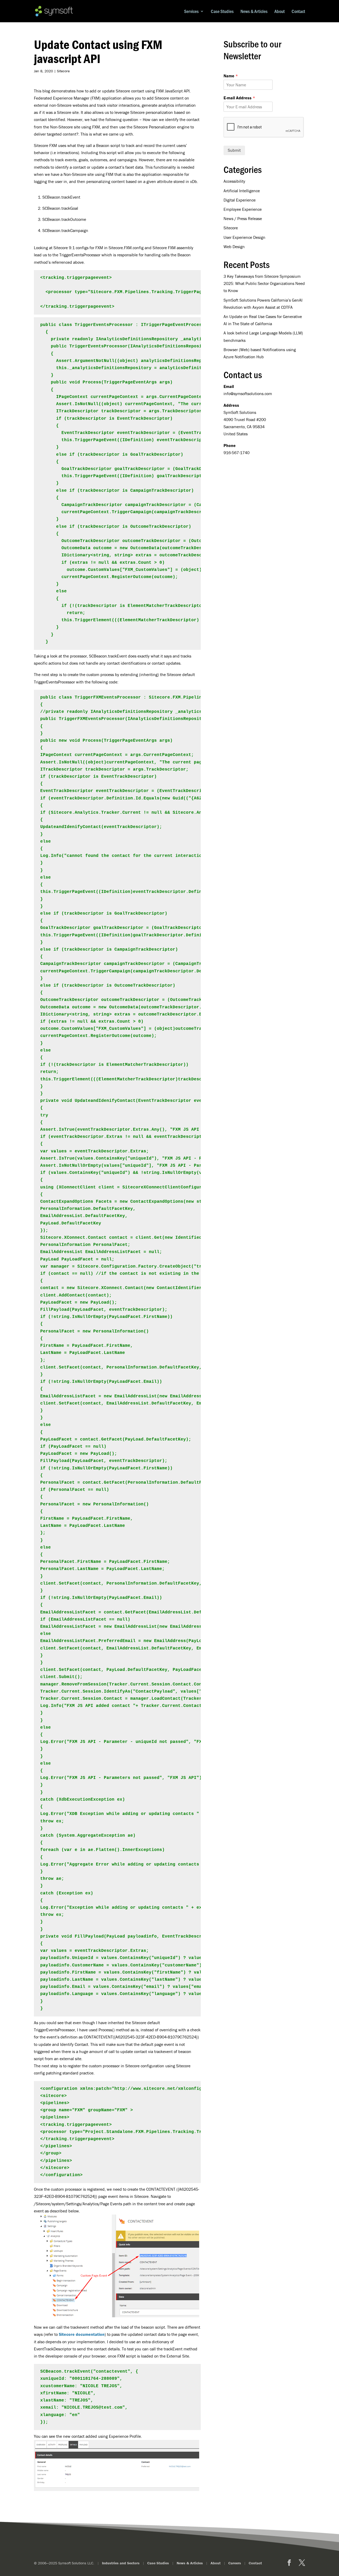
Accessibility (234, 181)
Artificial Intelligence (242, 191)
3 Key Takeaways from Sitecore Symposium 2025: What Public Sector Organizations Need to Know (264, 283)
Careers (235, 2563)
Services (191, 12)
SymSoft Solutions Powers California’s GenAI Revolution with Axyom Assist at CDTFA (263, 304)
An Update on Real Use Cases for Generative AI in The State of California (263, 320)
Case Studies (222, 12)
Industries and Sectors (121, 2563)
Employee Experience (243, 209)
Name (231, 76)
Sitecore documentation (82, 2334)
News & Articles (254, 12)
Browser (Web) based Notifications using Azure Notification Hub (260, 353)
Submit (234, 150)
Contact (298, 12)
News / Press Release (243, 218)
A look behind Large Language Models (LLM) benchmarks (263, 336)
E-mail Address (239, 98)
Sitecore (63, 71)
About (280, 12)
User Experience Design (244, 237)
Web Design (234, 247)
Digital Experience (240, 200)
